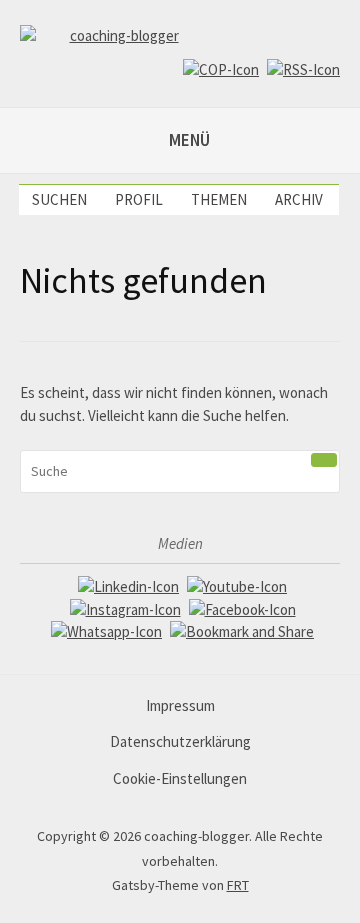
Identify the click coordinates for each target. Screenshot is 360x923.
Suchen (59, 199)
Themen (219, 199)
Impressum (180, 705)
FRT (238, 885)
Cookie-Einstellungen (180, 778)
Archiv (299, 199)
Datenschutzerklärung (180, 741)
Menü (189, 140)
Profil (139, 199)
